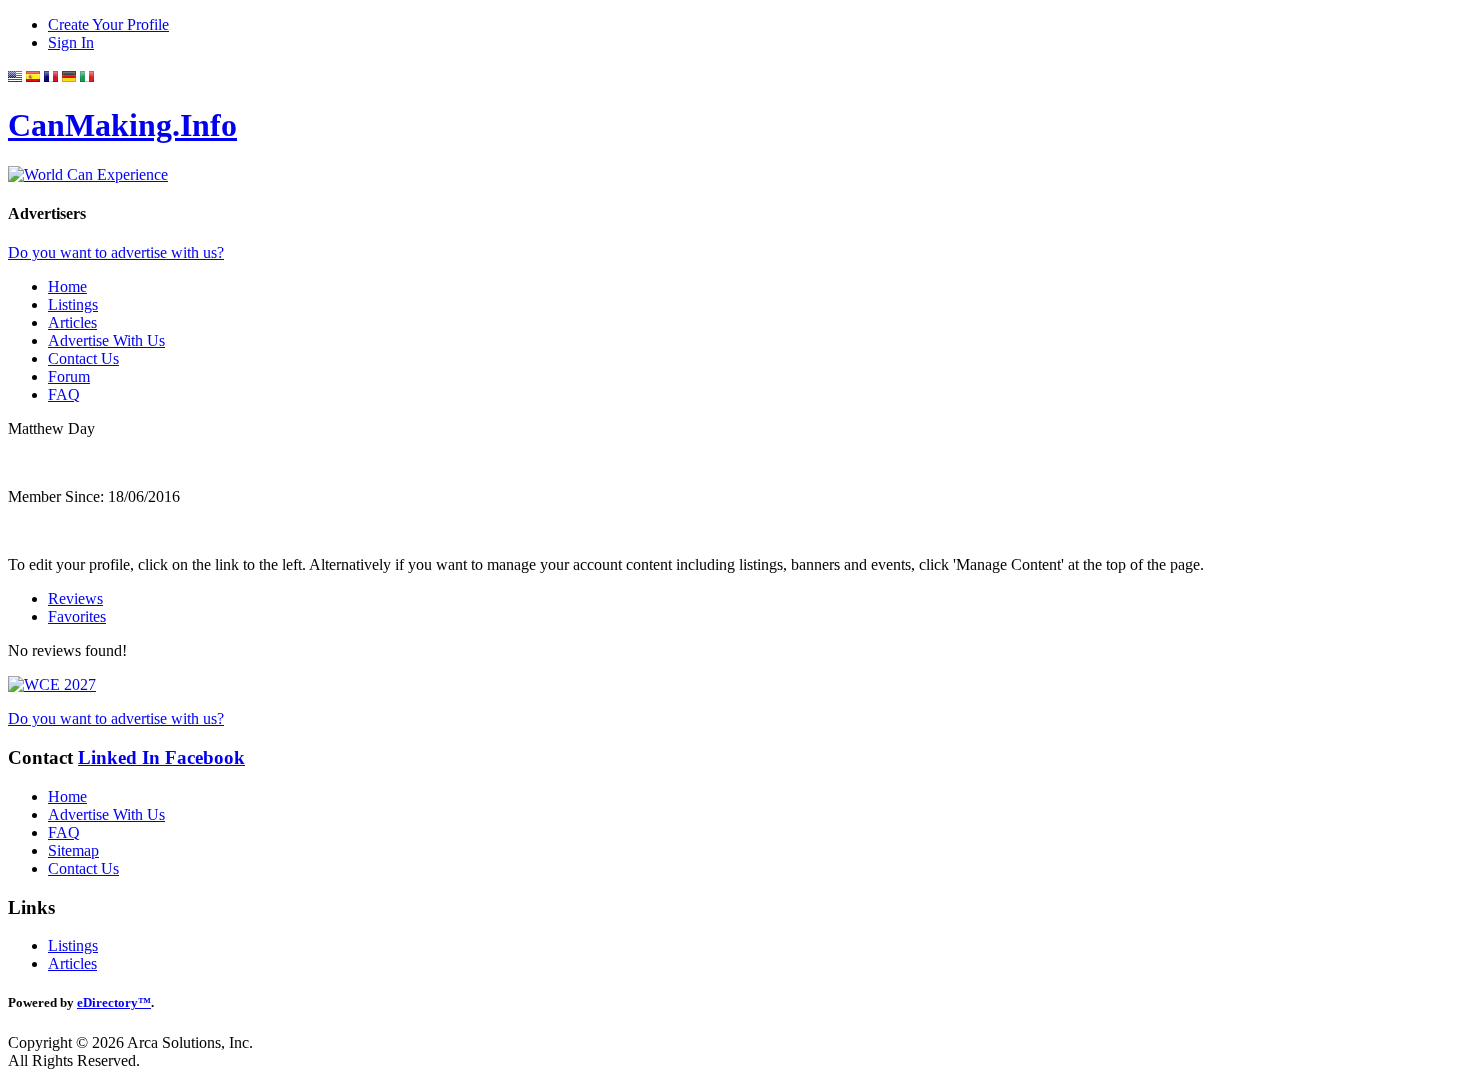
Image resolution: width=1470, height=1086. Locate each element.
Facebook (205, 757)
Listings (73, 304)
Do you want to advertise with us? (116, 252)
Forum (69, 376)
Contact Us (83, 358)
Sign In (71, 42)
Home (67, 286)
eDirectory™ (114, 1002)
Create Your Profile (108, 24)
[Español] (33, 76)
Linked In (121, 757)
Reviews (75, 598)
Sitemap (73, 850)
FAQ (64, 394)
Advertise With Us (106, 340)
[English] (15, 76)
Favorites (77, 616)
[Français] (51, 76)
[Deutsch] (69, 76)
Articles (72, 322)
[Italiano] (87, 76)
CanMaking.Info (122, 125)
